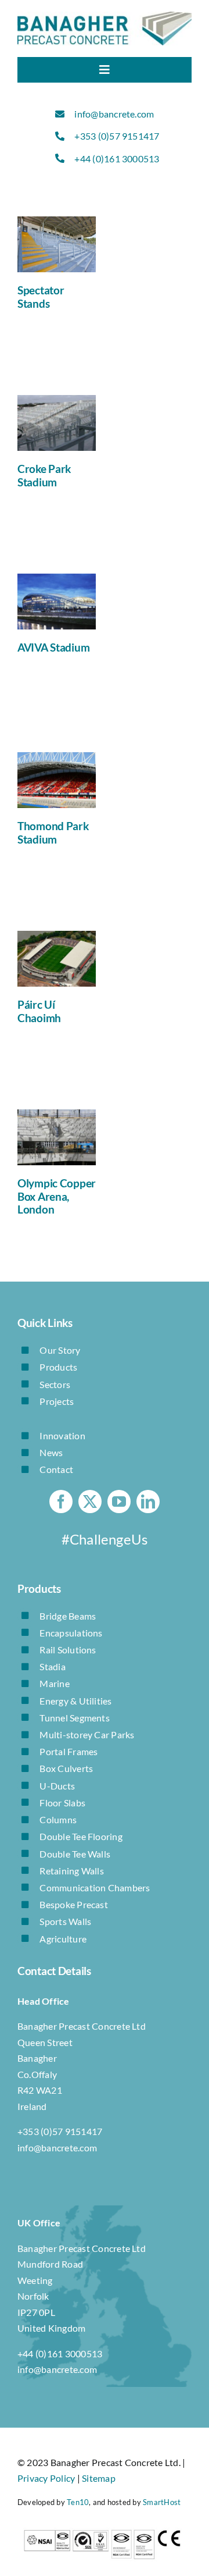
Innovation (62, 1435)
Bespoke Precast (74, 1904)
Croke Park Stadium (44, 475)
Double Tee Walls (75, 1854)
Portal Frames (69, 1751)
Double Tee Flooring (81, 1836)
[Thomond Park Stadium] (57, 780)
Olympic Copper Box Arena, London (57, 1196)
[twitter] (90, 1502)
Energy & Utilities (75, 1701)
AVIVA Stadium (53, 647)
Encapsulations (71, 1633)
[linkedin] (148, 1502)
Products (58, 1367)
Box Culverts (66, 1768)
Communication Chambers (95, 1887)
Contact (56, 1469)
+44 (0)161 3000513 (117, 159)
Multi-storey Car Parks (87, 1734)
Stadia (52, 1666)
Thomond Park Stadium (53, 832)
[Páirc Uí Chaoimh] (57, 959)
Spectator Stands (41, 297)
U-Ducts (57, 1786)
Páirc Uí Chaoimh (39, 1011)
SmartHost (162, 2502)
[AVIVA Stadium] (57, 602)
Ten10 (78, 2502)
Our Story (60, 1350)
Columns (58, 1819)
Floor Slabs (62, 1803)
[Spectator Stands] (57, 244)
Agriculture (63, 1939)
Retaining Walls (72, 1871)
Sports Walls (65, 1921)
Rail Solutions (68, 1650)
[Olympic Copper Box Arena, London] (57, 1137)
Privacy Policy (46, 2478)
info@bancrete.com (114, 114)
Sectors (55, 1384)
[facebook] (61, 1502)
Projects (57, 1401)
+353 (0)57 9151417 (117, 136)
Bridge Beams (68, 1616)
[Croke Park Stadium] (57, 423)
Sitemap (99, 2478)
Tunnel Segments (75, 1718)
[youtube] (119, 1502)
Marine (54, 1683)
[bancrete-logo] (105, 16)
